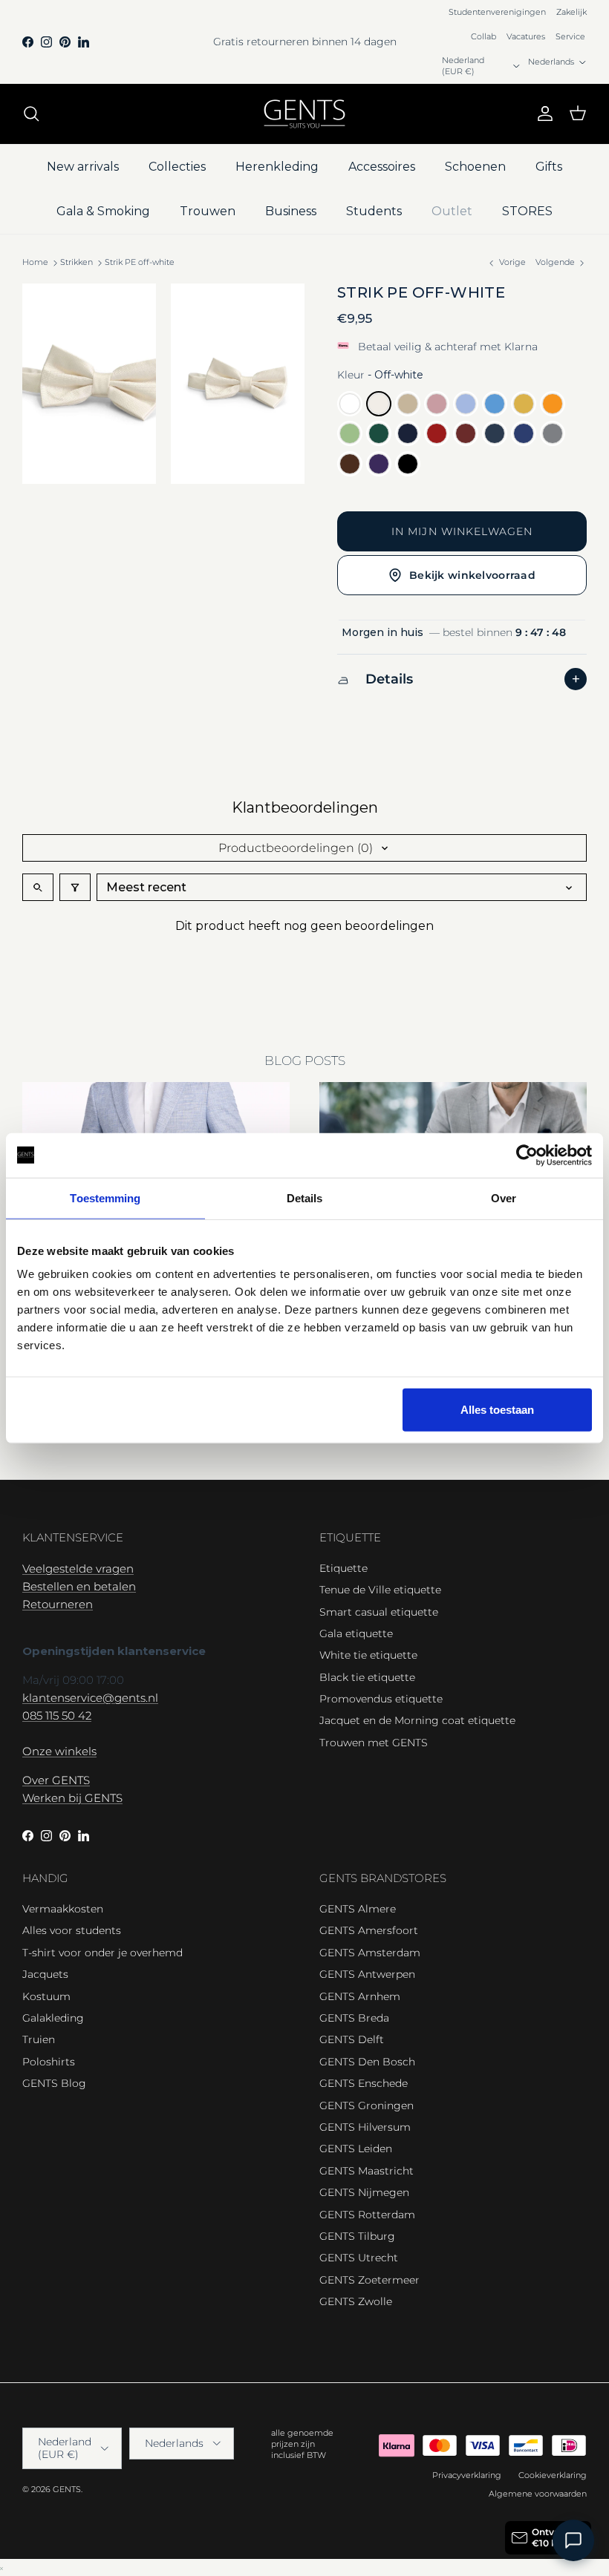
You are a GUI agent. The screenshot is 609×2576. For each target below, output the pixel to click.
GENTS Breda (354, 2018)
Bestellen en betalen (79, 1586)
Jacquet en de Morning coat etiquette (417, 1720)
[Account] (542, 114)
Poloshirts (49, 2062)
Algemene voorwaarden (538, 2494)
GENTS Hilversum (365, 2127)
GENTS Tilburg (357, 2236)
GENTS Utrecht (359, 2258)
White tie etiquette (368, 1655)
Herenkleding (277, 167)
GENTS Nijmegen (364, 2192)
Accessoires (382, 167)
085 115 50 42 (57, 1715)
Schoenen (475, 167)
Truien (39, 2039)
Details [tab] (305, 1197)
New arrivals (83, 167)
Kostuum (46, 1996)
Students (374, 211)
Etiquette (343, 1568)
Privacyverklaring (467, 2475)
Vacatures (526, 36)
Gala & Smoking (103, 211)
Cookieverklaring (553, 2475)
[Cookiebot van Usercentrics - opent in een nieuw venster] (527, 1155)
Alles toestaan (497, 1410)
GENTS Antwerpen (367, 1974)
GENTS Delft (352, 2039)
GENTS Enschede (364, 2083)
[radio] (350, 404)
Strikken (76, 262)
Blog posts (305, 1061)
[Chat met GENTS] (573, 2540)
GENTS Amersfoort (369, 1930)
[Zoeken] (31, 114)
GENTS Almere (358, 1909)
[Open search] (38, 887)
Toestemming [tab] (105, 1197)
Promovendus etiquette (381, 1699)
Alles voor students (72, 1930)
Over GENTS (56, 1780)
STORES (527, 211)
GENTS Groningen (367, 2105)
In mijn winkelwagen (462, 531)
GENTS (67, 2489)
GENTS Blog (54, 2083)
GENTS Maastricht (367, 2171)
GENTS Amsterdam (370, 1953)
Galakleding (53, 2018)
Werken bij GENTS (72, 1798)
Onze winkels (59, 1751)
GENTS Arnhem (360, 1996)
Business (291, 211)
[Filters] (75, 887)
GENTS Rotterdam (367, 2215)
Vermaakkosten (63, 1909)
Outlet (452, 211)
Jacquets (45, 1974)
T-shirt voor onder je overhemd (102, 1953)
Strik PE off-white (140, 262)
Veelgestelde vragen (78, 1569)
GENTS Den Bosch (367, 2062)
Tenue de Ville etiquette (380, 1590)
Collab (483, 36)
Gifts (549, 167)
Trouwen (208, 211)
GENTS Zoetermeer (369, 2280)
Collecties (177, 167)
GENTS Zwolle (356, 2301)
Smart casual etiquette (379, 1612)
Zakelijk (571, 12)
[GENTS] (304, 114)
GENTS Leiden (356, 2149)
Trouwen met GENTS (374, 1743)
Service (570, 36)
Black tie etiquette (367, 1677)
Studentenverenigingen (497, 12)
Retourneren (58, 1604)
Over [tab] (504, 1197)
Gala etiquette (356, 1633)
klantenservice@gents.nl (90, 1698)
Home (35, 262)
